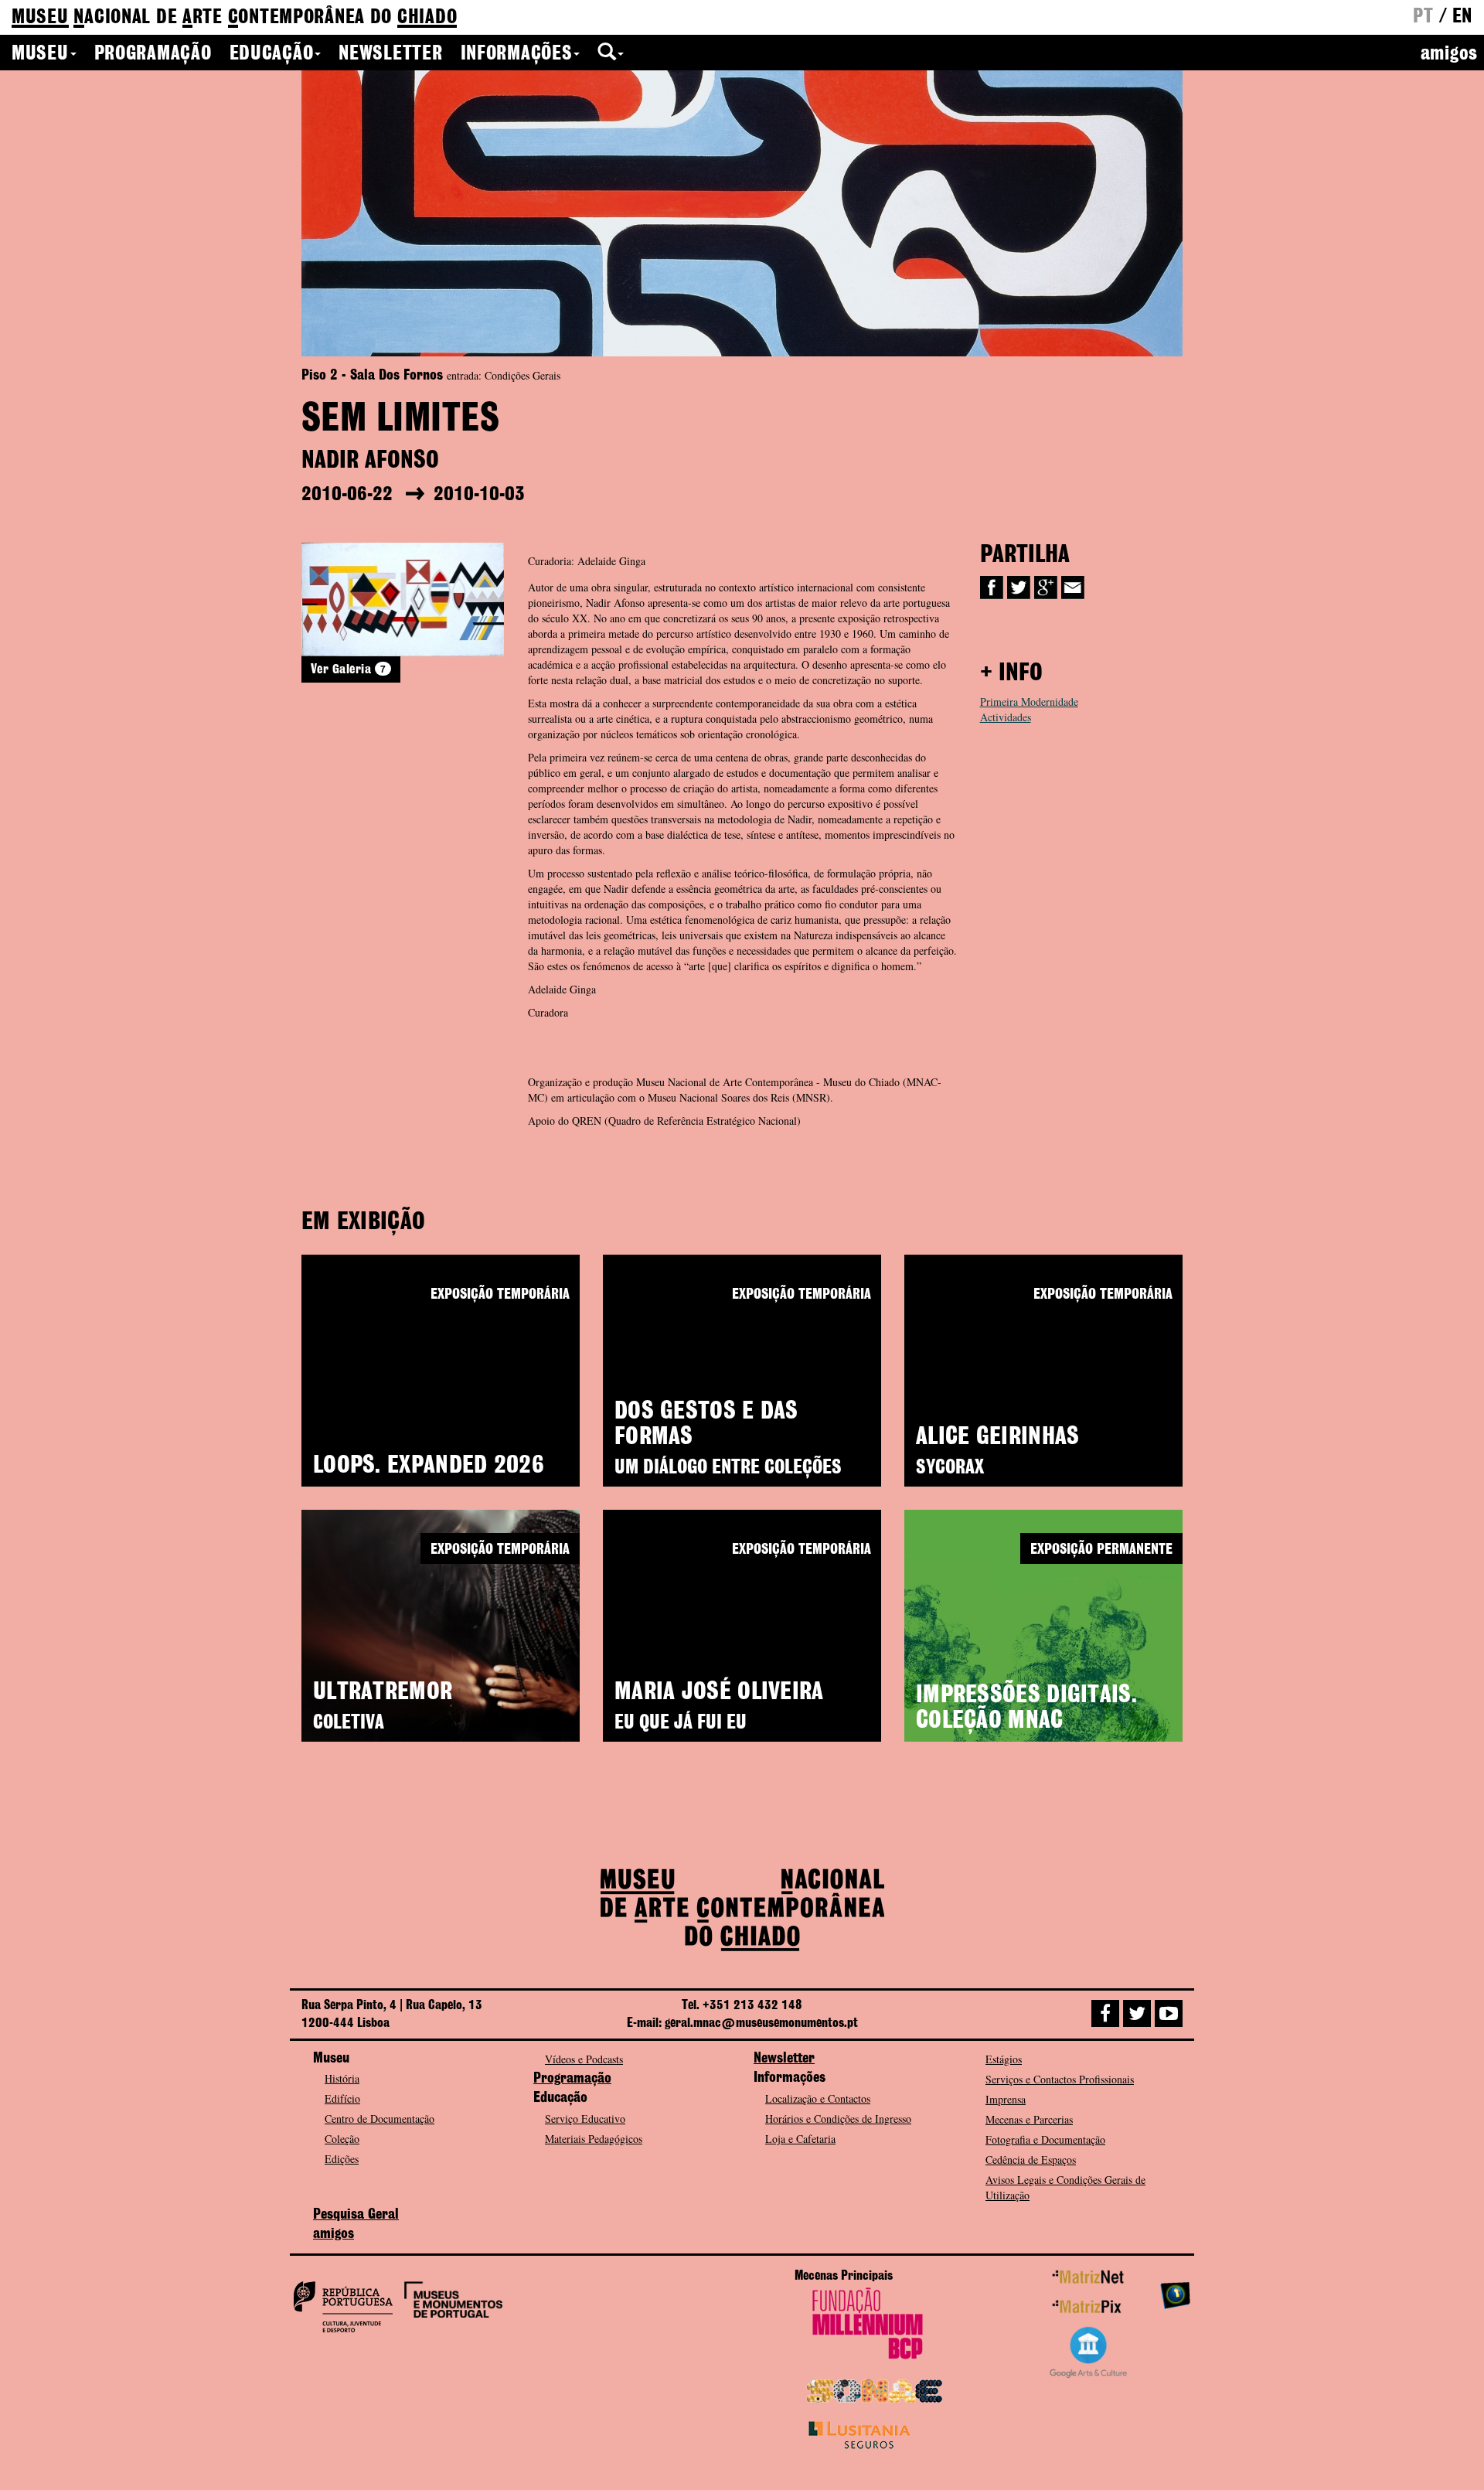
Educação (272, 54)
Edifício (342, 2098)
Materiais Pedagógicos (594, 2139)
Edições (342, 2159)
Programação (153, 54)
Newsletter (390, 54)
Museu (40, 54)
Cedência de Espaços (1031, 2160)
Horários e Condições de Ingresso (838, 2119)
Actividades (1006, 717)
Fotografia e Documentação (1045, 2139)
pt (1423, 17)
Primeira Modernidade (1029, 702)
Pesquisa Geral (356, 2215)
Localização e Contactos (818, 2098)
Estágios (1004, 2059)
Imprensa (1006, 2099)
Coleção (342, 2139)
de (234, 18)
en (1462, 17)
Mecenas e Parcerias (1029, 2119)
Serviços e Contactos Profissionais (1060, 2079)
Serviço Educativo (585, 2119)
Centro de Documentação (380, 2119)
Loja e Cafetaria (800, 2139)
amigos (1449, 54)
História (342, 2078)
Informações (517, 54)
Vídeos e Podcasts (584, 2059)
